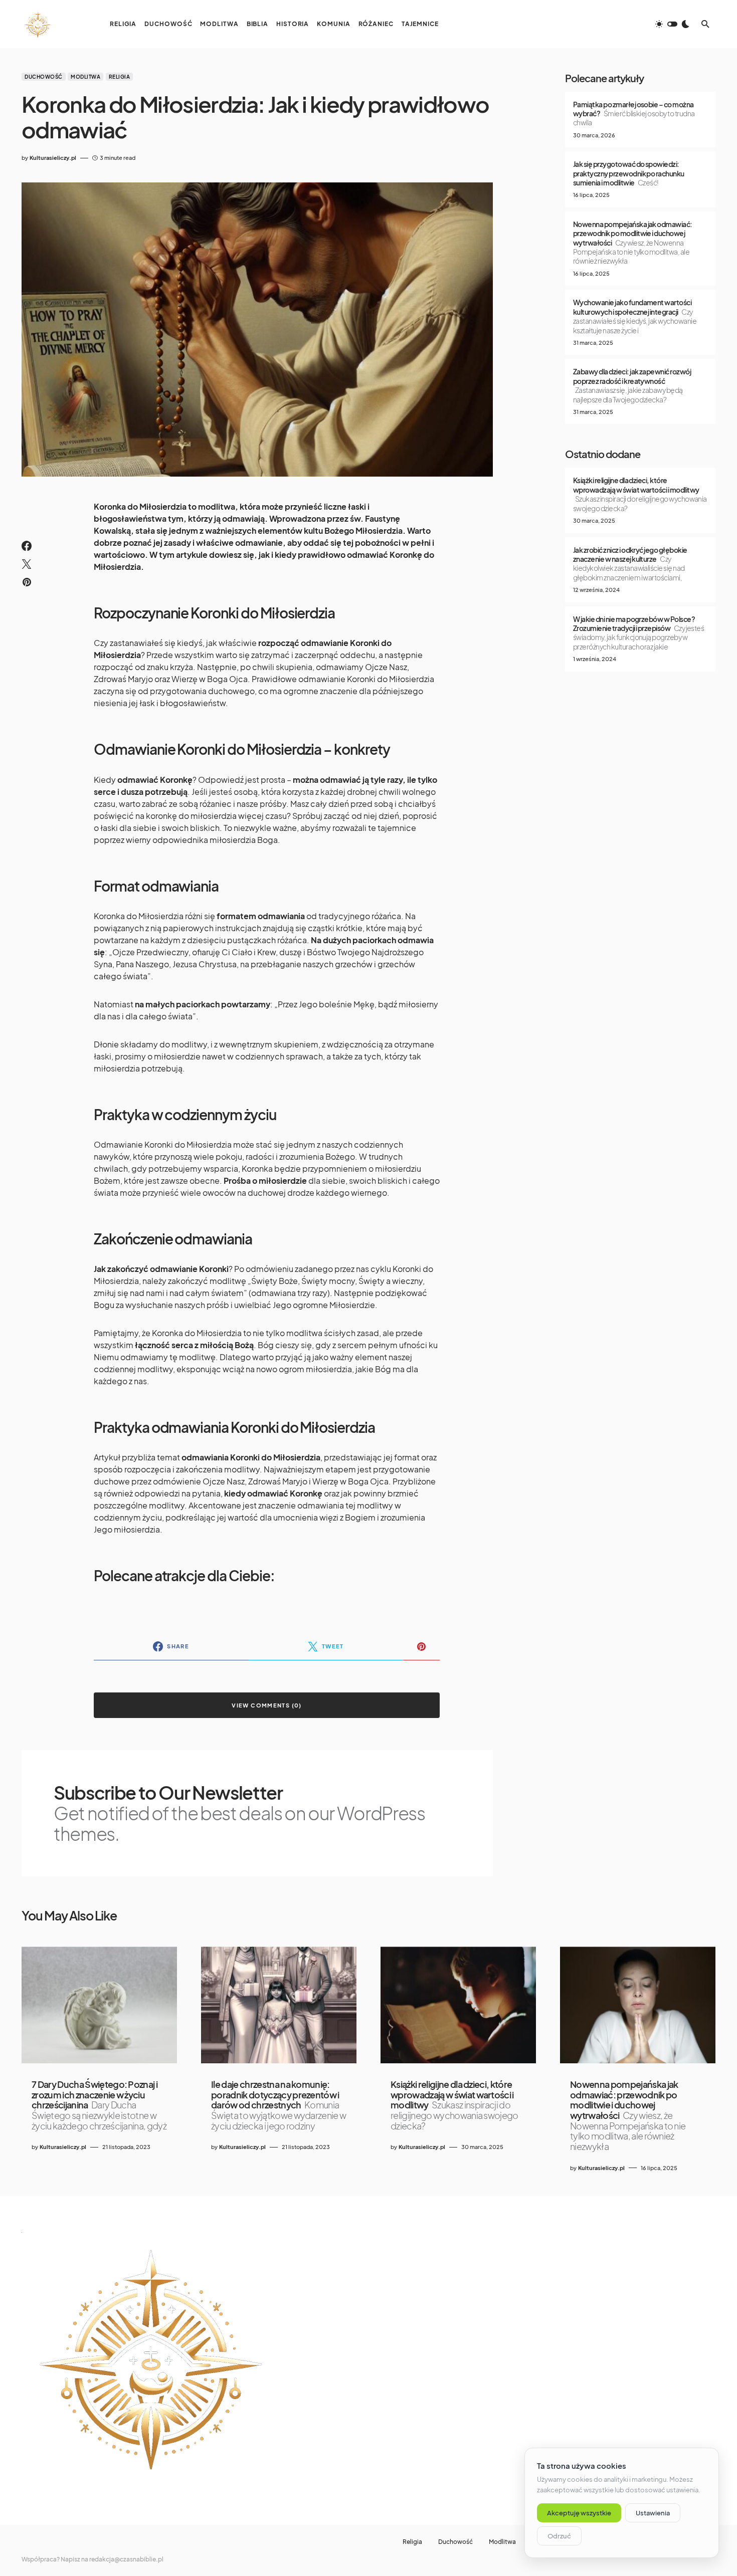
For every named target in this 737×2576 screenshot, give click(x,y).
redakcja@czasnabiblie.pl (126, 2559)
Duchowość (44, 77)
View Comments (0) (266, 1705)
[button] (672, 24)
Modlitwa (85, 77)
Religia (120, 77)
